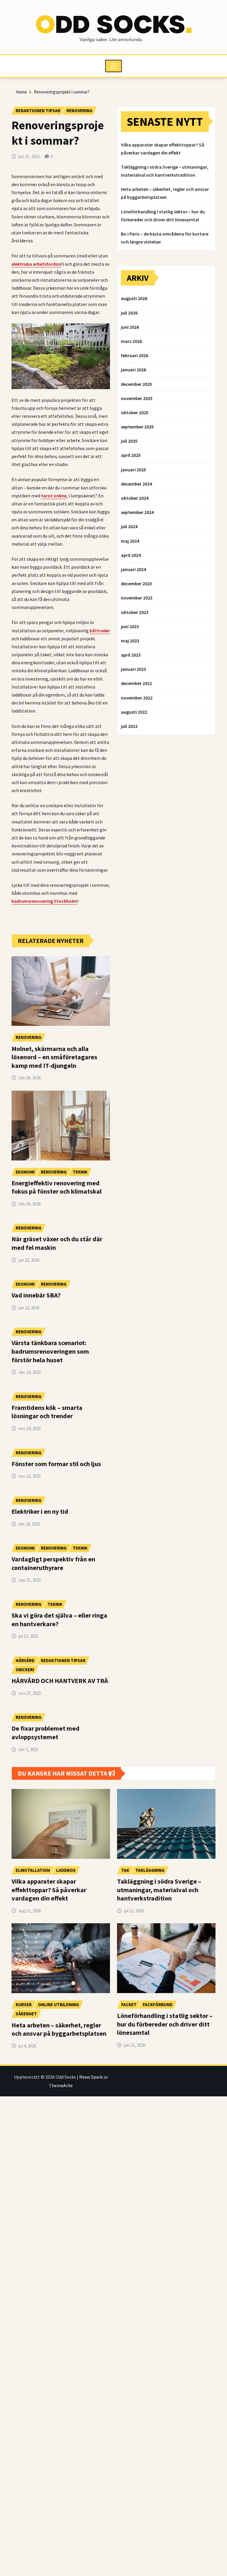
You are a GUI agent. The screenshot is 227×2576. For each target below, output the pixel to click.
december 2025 (136, 384)
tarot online (54, 496)
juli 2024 (129, 526)
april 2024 (131, 555)
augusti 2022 (134, 712)
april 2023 (131, 655)
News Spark (91, 2077)
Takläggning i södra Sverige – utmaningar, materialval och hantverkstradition (159, 1890)
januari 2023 (133, 669)
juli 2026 (129, 313)
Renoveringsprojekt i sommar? (62, 92)
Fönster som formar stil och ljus (56, 1464)
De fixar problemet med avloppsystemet (46, 1733)
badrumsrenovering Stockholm (44, 901)
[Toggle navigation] (114, 66)
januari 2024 (133, 569)
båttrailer (100, 631)
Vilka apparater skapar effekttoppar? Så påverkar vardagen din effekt (49, 1890)
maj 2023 (130, 641)
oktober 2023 (135, 612)
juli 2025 (129, 441)
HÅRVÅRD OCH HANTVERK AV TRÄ (60, 1681)
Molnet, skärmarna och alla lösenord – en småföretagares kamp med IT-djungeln (54, 1057)
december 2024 (136, 484)
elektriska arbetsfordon (36, 264)
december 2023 (136, 583)
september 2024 (137, 512)
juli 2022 (129, 726)
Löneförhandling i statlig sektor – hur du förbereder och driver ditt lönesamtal (165, 2024)
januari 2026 (133, 370)
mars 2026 (131, 341)
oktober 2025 (135, 412)
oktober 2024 (135, 498)
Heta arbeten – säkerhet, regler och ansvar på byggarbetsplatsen (59, 2029)
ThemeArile (61, 2085)
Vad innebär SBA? (36, 1295)
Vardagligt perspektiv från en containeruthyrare (53, 1563)
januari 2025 (133, 470)
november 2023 (137, 598)
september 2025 (137, 427)
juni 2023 (130, 626)
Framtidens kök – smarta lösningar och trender (47, 1412)
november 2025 (137, 398)
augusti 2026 (134, 298)
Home (21, 92)
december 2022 (136, 683)
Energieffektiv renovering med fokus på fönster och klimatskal (57, 1187)
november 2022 (137, 698)
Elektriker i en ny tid (40, 1511)
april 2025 (131, 455)
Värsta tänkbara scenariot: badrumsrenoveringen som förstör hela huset (50, 1351)
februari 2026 (134, 355)
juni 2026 (130, 327)
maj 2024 (130, 541)
